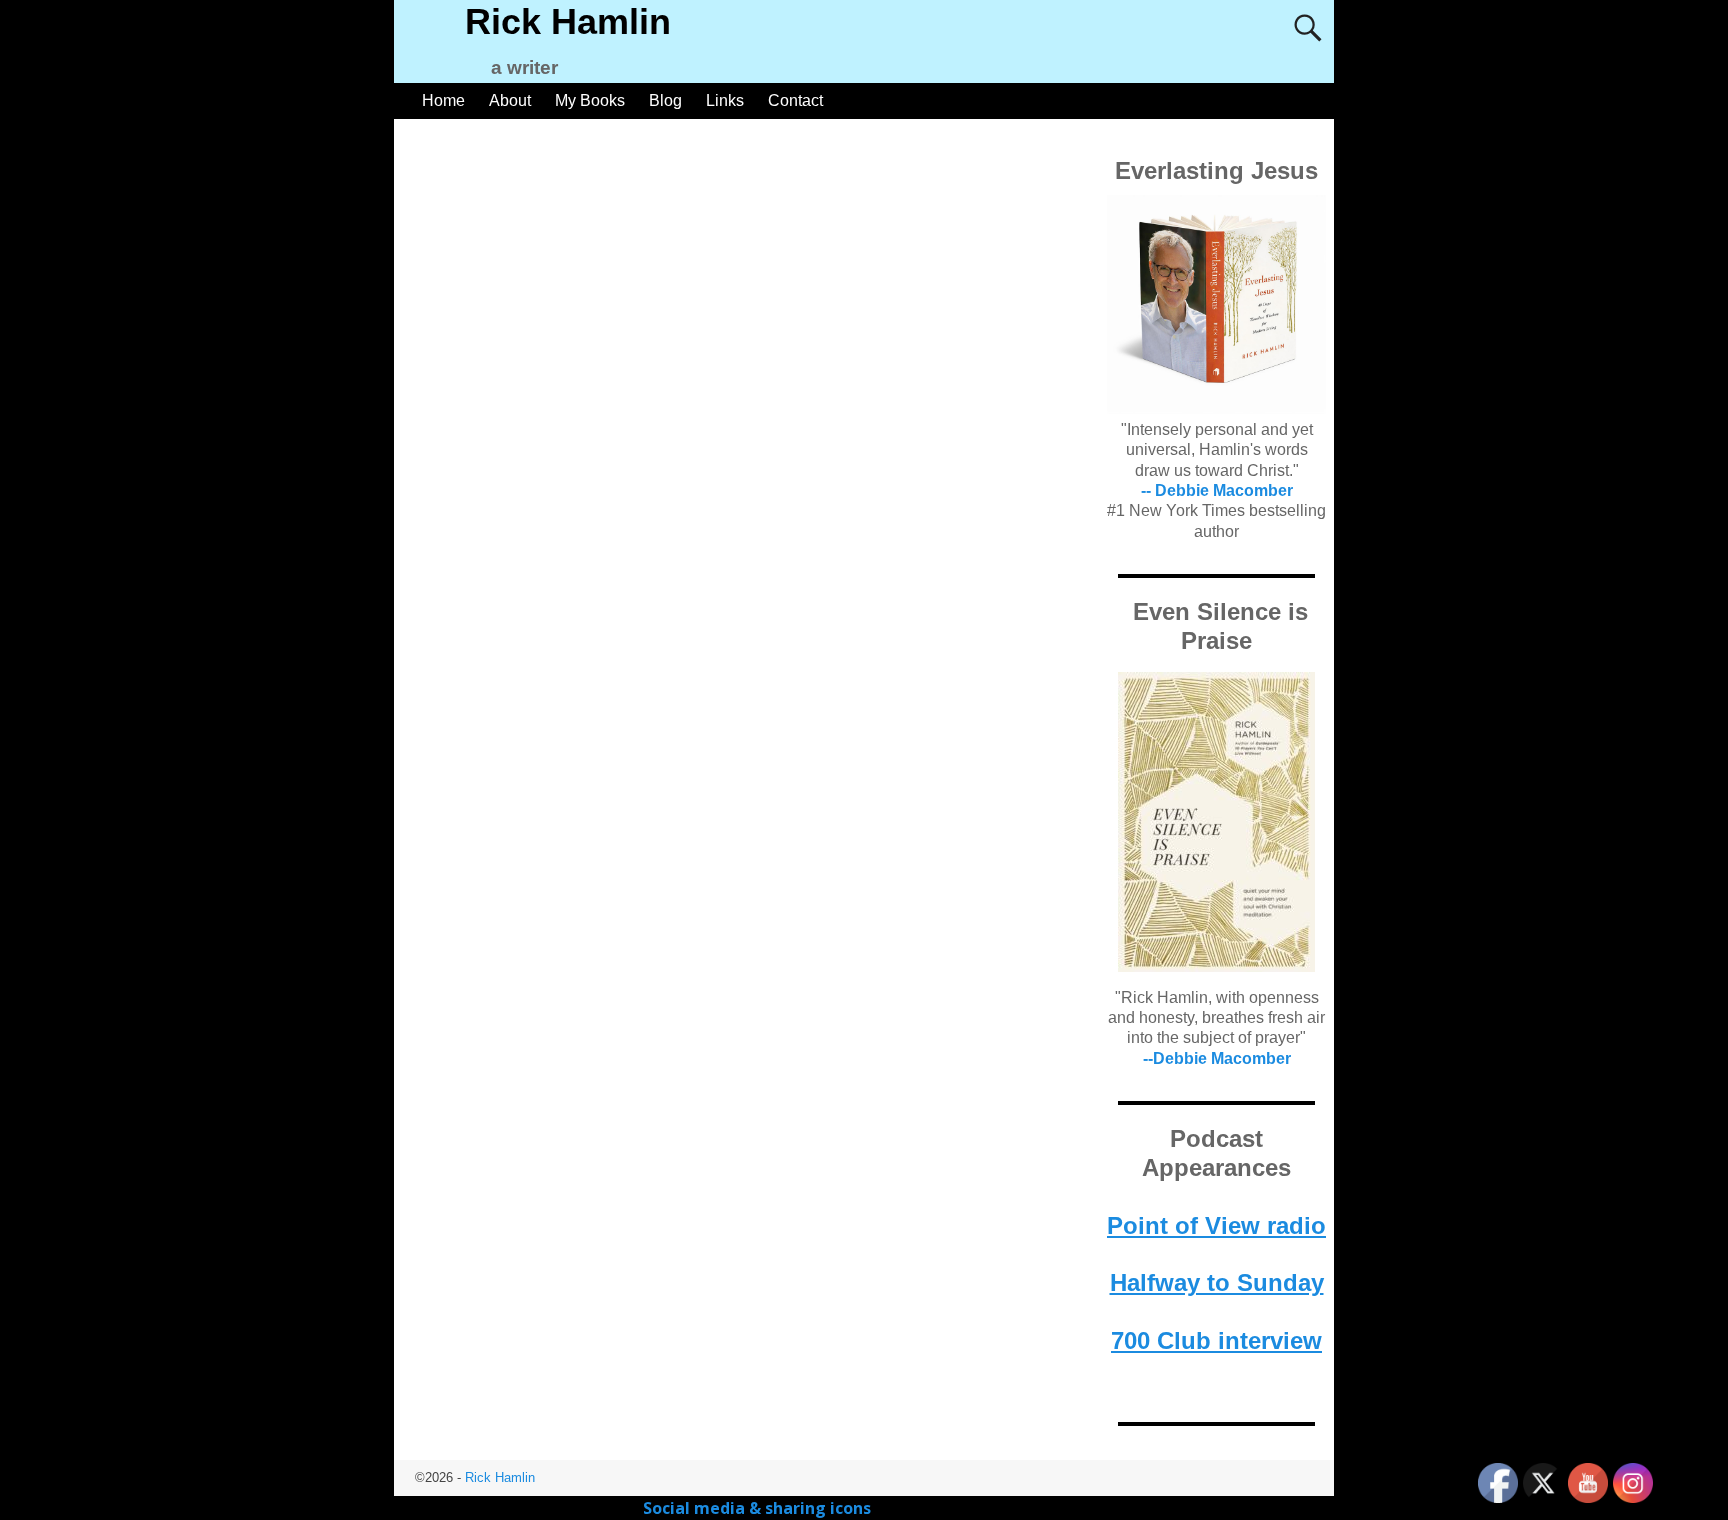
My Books (590, 100)
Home (443, 100)
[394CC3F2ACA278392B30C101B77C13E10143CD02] (1216, 822)
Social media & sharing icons (759, 1508)
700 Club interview (1216, 1340)
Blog (665, 100)
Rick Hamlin (568, 21)
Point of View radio (1216, 1225)
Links (725, 100)
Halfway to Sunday (1217, 1282)
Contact (795, 100)
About (510, 100)
